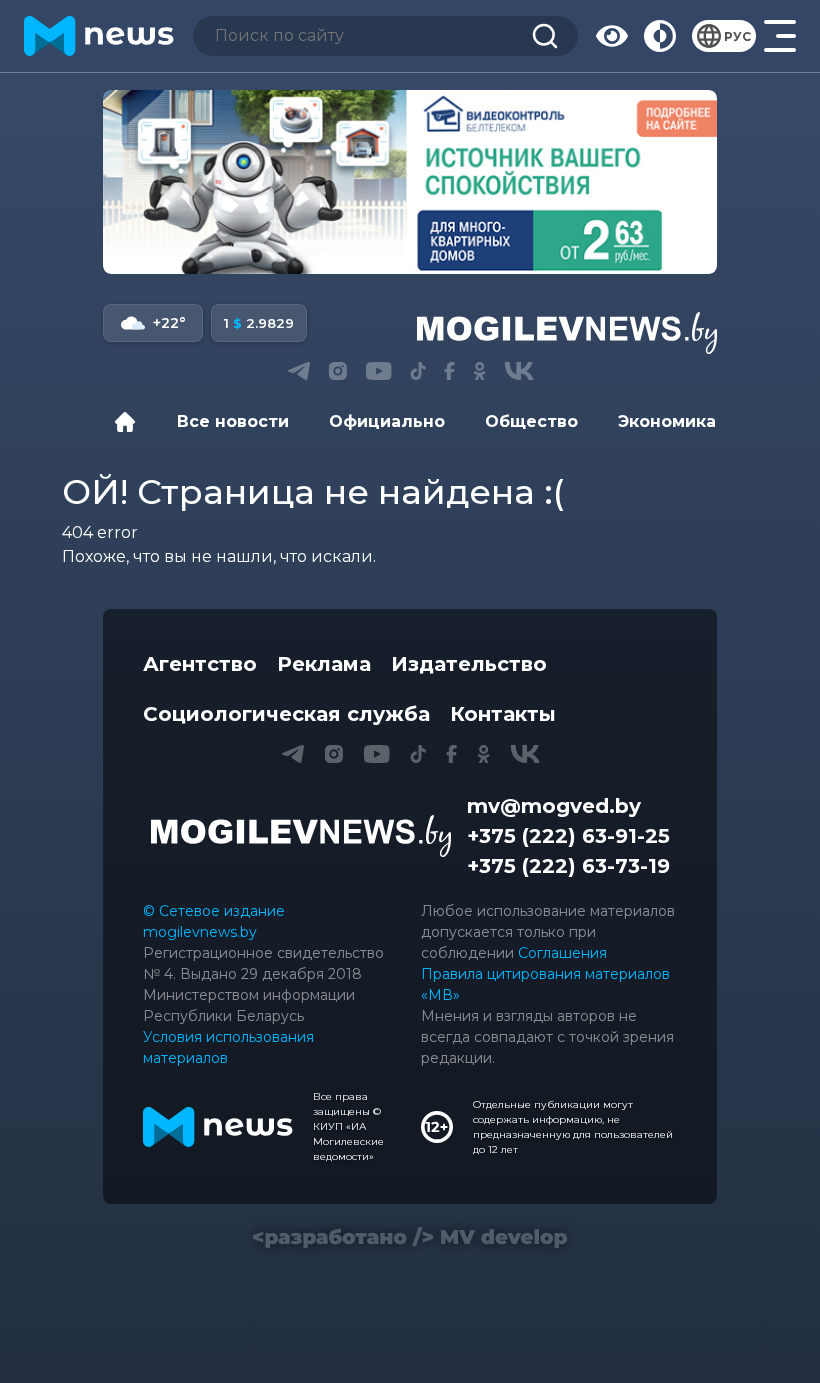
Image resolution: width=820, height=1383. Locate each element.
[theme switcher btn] (660, 36)
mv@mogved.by (554, 806)
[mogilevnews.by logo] (301, 836)
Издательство (469, 664)
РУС (737, 36)
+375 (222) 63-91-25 (568, 836)
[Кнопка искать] (545, 36)
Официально (387, 421)
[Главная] (130, 422)
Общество (531, 421)
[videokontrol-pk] (410, 182)
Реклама (324, 664)
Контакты (503, 714)
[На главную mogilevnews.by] (99, 36)
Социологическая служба (286, 714)
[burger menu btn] (780, 36)
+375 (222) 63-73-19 (568, 866)
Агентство (200, 664)
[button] (298, 371)
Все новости (233, 421)
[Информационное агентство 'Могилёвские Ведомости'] (567, 333)
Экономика (667, 421)
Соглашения (562, 953)
